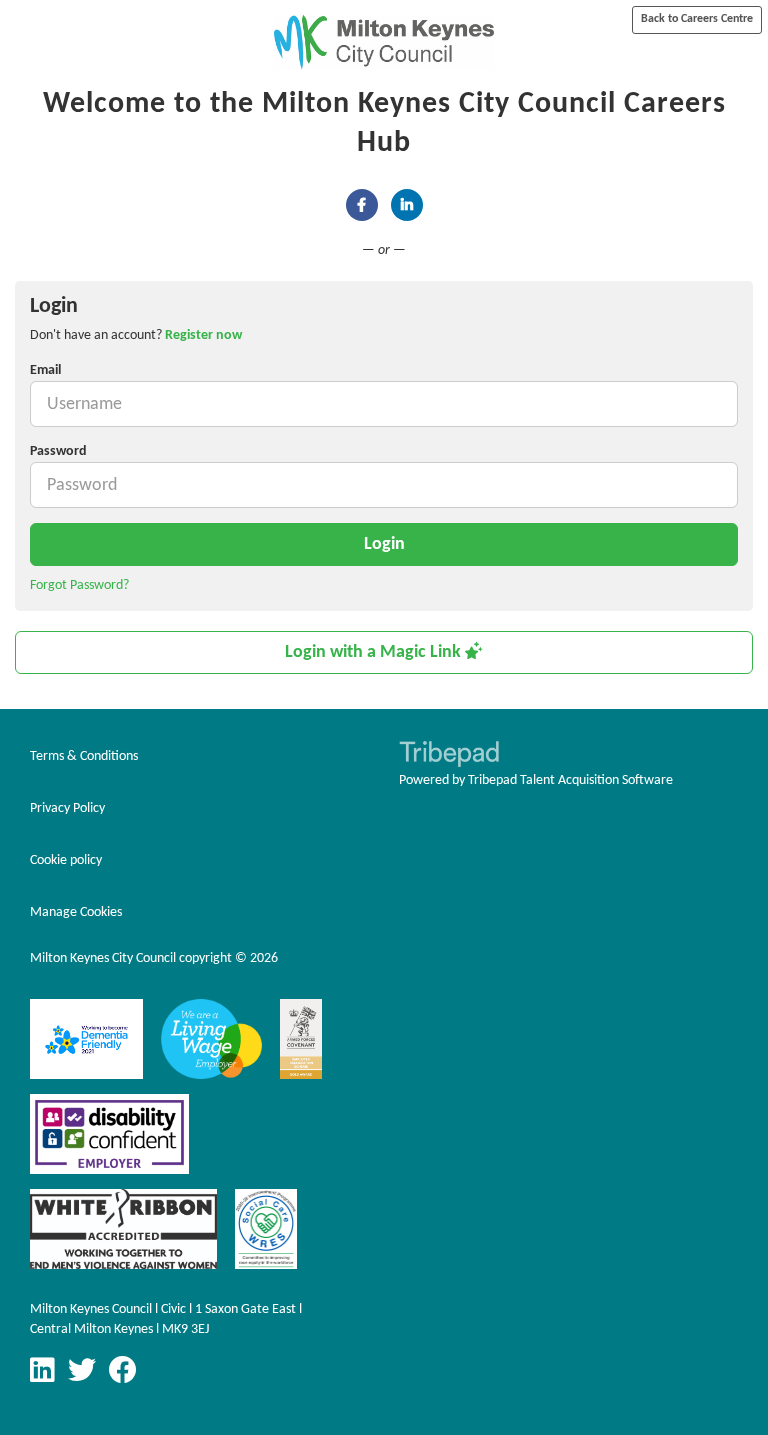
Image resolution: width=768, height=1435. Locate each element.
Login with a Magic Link (375, 652)
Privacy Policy (67, 808)
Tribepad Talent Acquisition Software (570, 780)
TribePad (449, 756)
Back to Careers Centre (697, 19)
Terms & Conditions (84, 756)
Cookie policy (66, 860)
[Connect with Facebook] (362, 205)
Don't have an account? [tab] (136, 335)
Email (45, 370)
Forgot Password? (79, 585)
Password (58, 451)
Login (384, 544)
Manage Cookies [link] (76, 912)
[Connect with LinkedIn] (407, 205)
